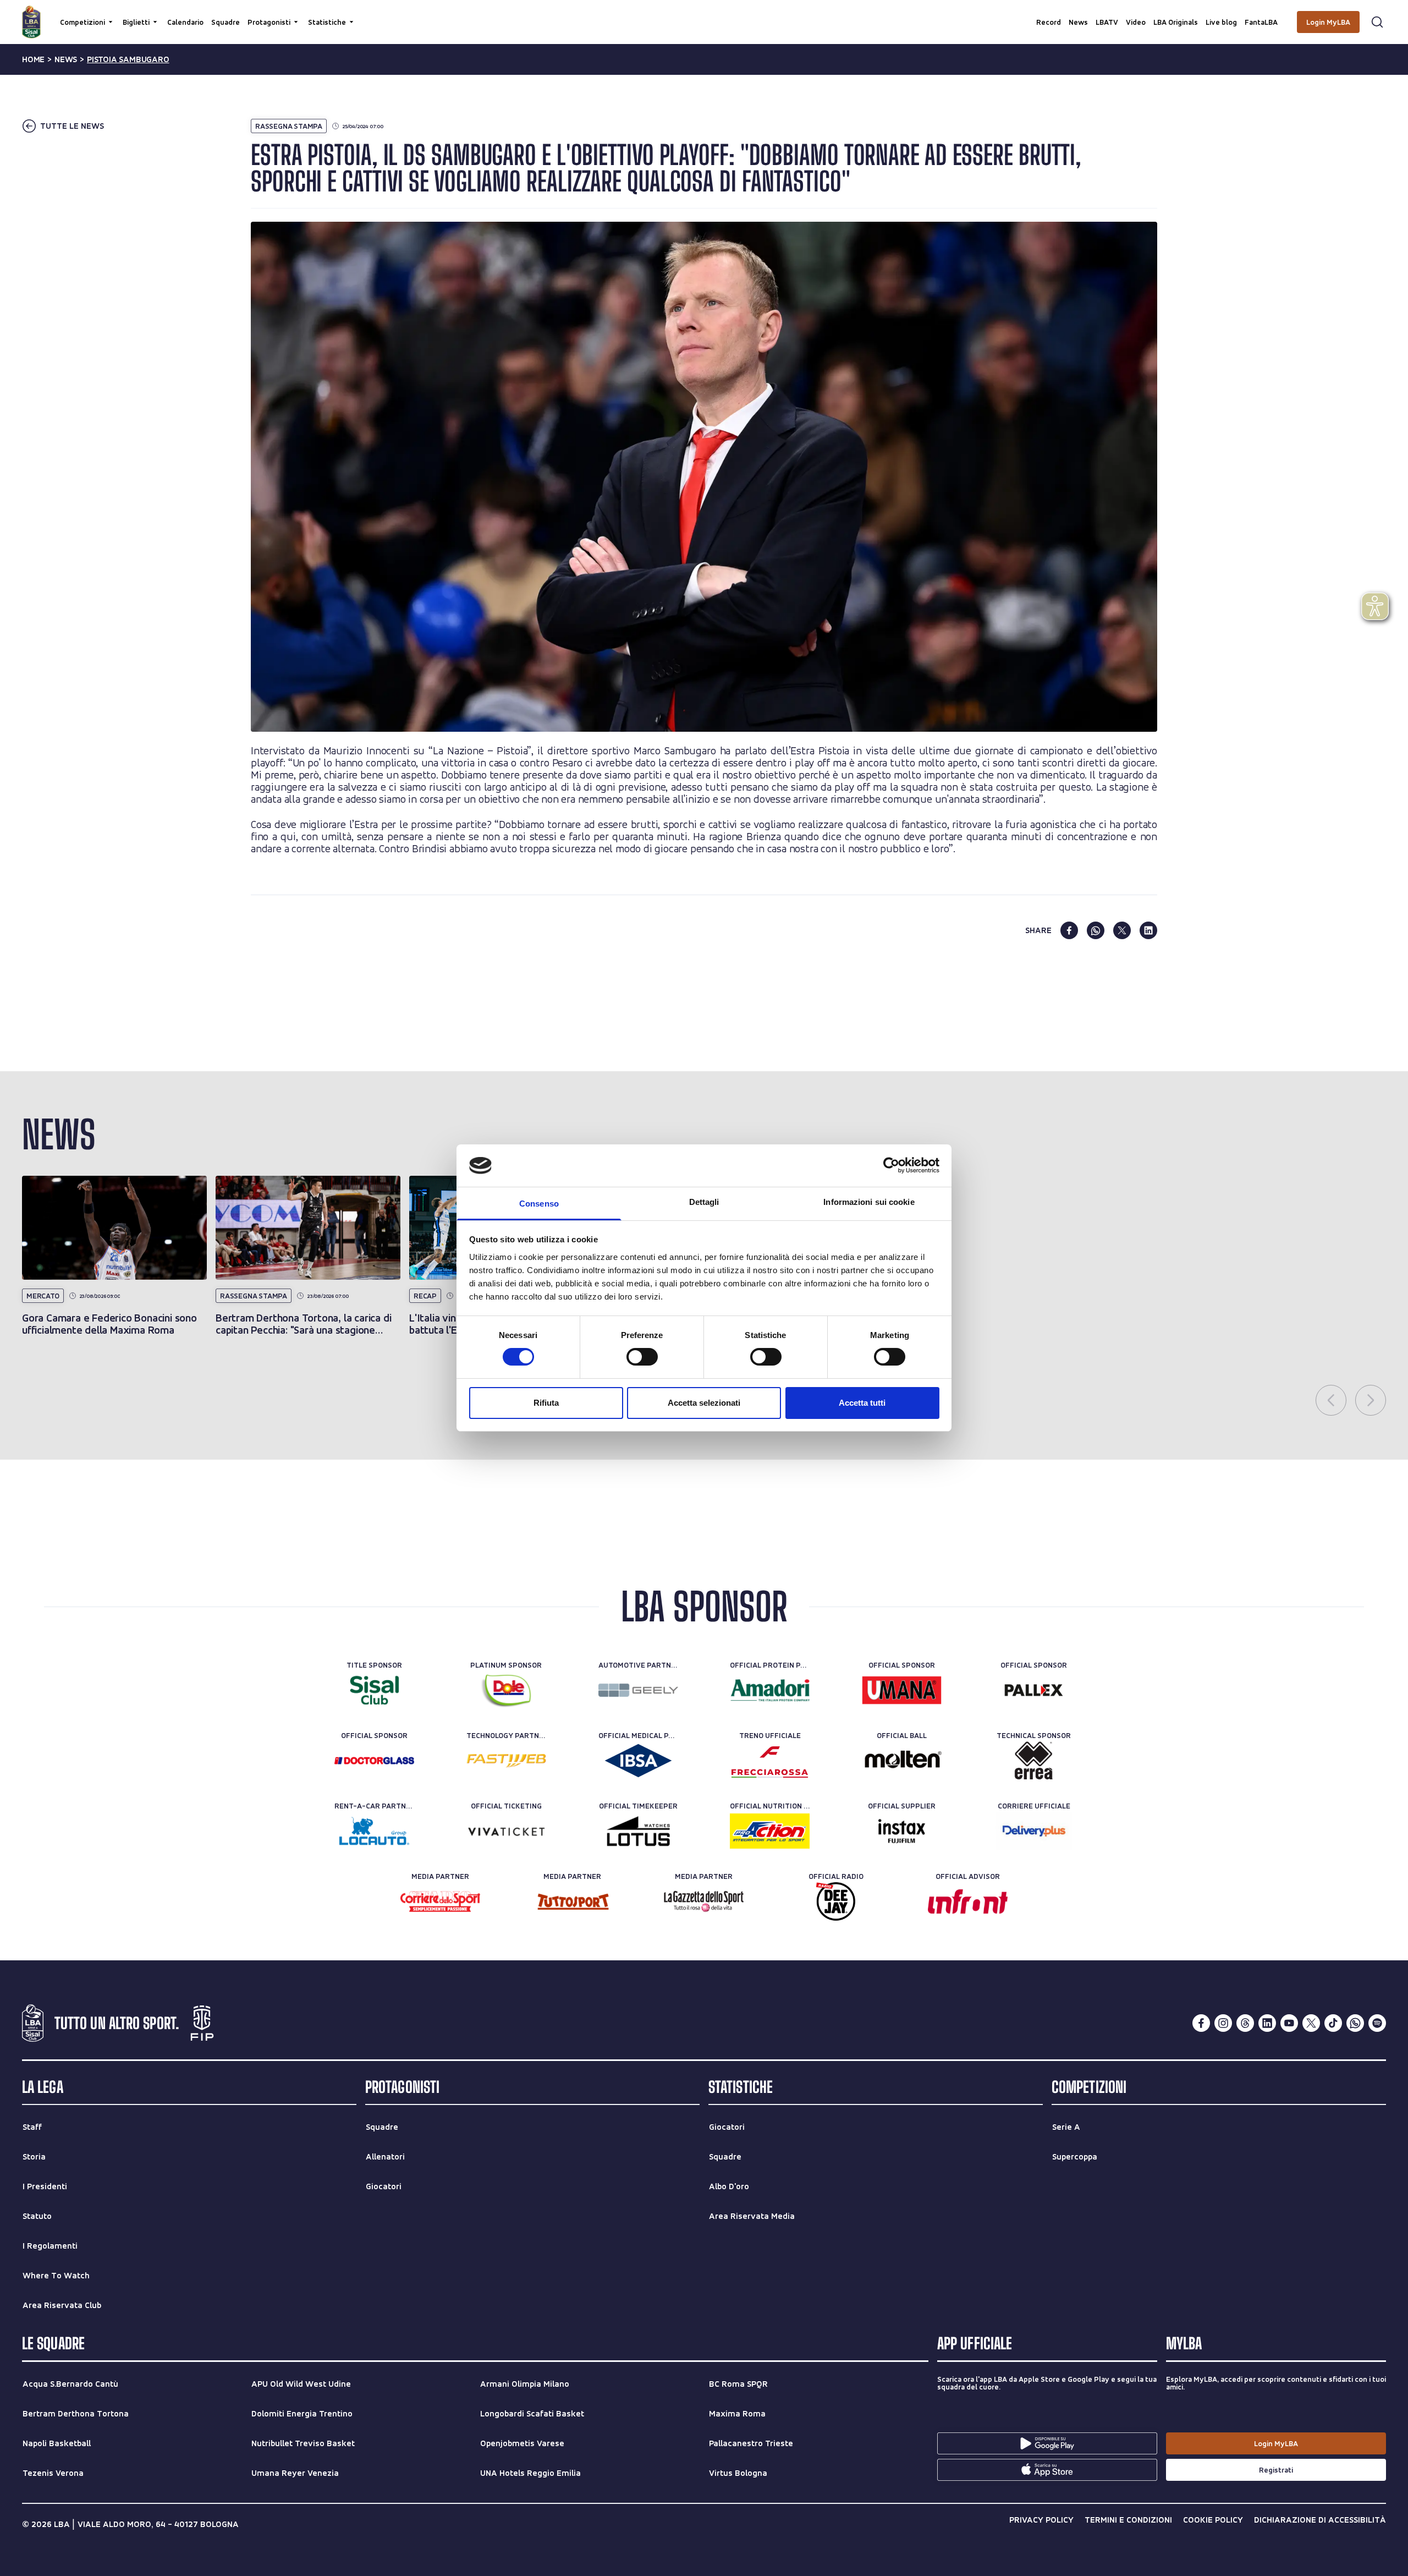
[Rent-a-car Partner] (374, 1831)
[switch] (642, 1357)
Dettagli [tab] (704, 1202)
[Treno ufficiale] (770, 1761)
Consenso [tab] (539, 1204)
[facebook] (1069, 930)
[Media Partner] (440, 1901)
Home (33, 59)
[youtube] (1289, 2023)
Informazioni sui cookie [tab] (869, 1202)
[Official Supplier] (902, 1831)
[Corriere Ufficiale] (1034, 1831)
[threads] (1245, 2023)
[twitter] (1122, 930)
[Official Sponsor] (902, 1690)
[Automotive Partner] (638, 1690)
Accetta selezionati (704, 1403)
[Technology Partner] (506, 1761)
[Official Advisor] (968, 1901)
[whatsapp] (1096, 930)
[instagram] (1223, 2023)
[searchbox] (704, 14)
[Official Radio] (836, 1901)
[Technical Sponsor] (1034, 1761)
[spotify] (1377, 2023)
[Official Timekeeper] (638, 1831)
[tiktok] (1333, 2023)
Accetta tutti (862, 1403)
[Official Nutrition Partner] (770, 1831)
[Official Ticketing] (506, 1831)
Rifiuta (546, 1403)
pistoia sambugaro (128, 59)
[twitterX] (1311, 2023)
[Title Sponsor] (374, 1690)
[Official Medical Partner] (638, 1761)
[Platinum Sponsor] (506, 1690)
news (66, 59)
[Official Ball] (902, 1761)
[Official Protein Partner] (770, 1690)
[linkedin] (1148, 930)
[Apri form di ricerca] (1377, 22)
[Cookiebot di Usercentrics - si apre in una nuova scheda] (891, 1165)
